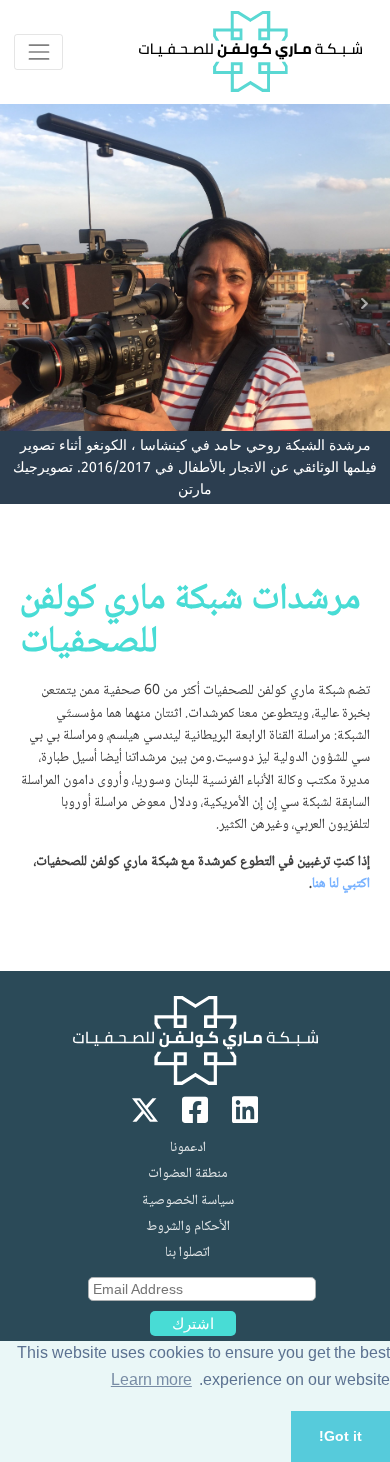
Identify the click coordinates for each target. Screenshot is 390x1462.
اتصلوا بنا (187, 1253)
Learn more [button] (151, 1379)
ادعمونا (188, 1148)
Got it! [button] (340, 1436)
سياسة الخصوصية (188, 1201)
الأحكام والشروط (188, 1227)
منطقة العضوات (188, 1174)
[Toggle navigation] (38, 51)
